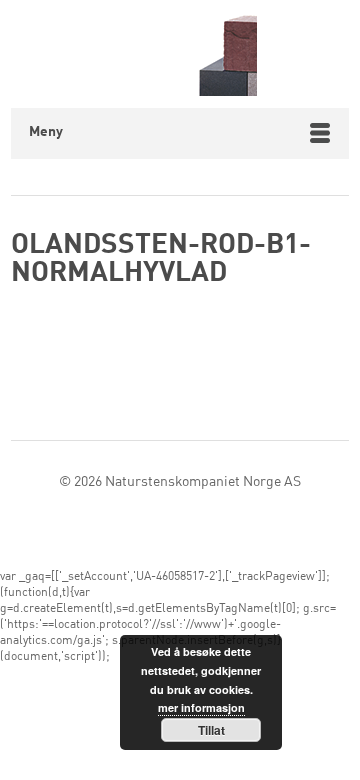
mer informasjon (201, 707)
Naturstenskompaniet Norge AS (203, 482)
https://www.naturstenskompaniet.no (180, 54)
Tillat (211, 730)
